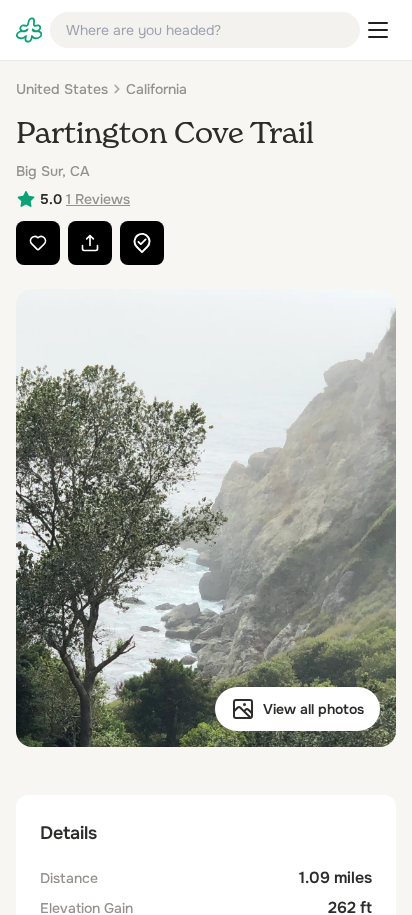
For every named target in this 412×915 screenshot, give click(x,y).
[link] (29, 30)
